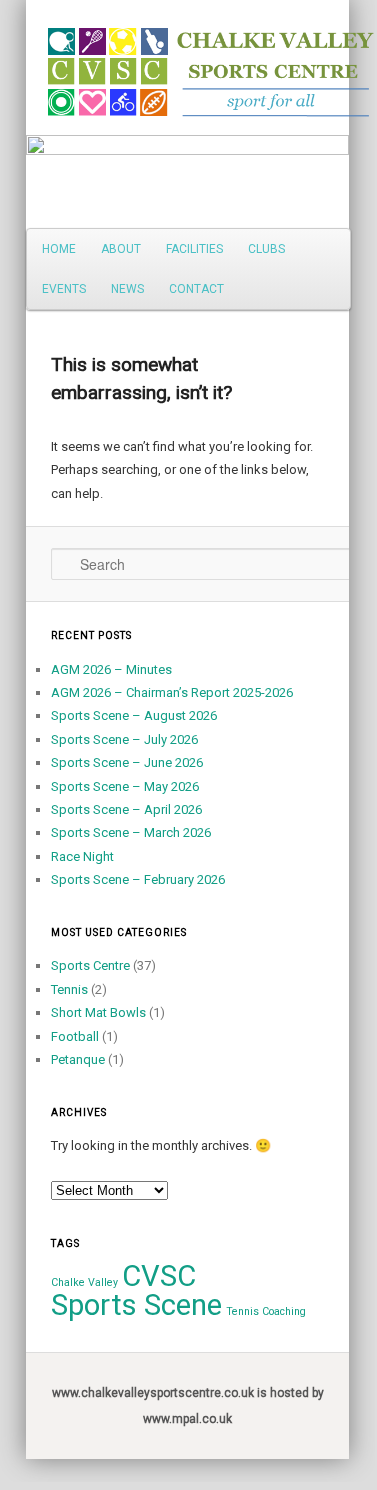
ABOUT (121, 249)
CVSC (159, 1276)
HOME (59, 249)
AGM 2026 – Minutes (111, 669)
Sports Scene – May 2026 (125, 786)
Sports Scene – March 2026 (131, 832)
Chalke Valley (84, 1282)
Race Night (82, 856)
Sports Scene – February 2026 (138, 879)
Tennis (69, 989)
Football (75, 1036)
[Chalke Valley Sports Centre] (52, 65)
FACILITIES (194, 249)
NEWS (127, 289)
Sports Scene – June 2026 (127, 762)
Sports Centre (90, 965)
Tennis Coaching (266, 1311)
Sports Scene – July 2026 (124, 739)
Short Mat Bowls (98, 1012)
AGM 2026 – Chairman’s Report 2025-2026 (172, 692)
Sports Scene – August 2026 (134, 715)
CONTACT (196, 289)
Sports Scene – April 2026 (126, 809)
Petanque (78, 1059)
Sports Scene (136, 1305)
